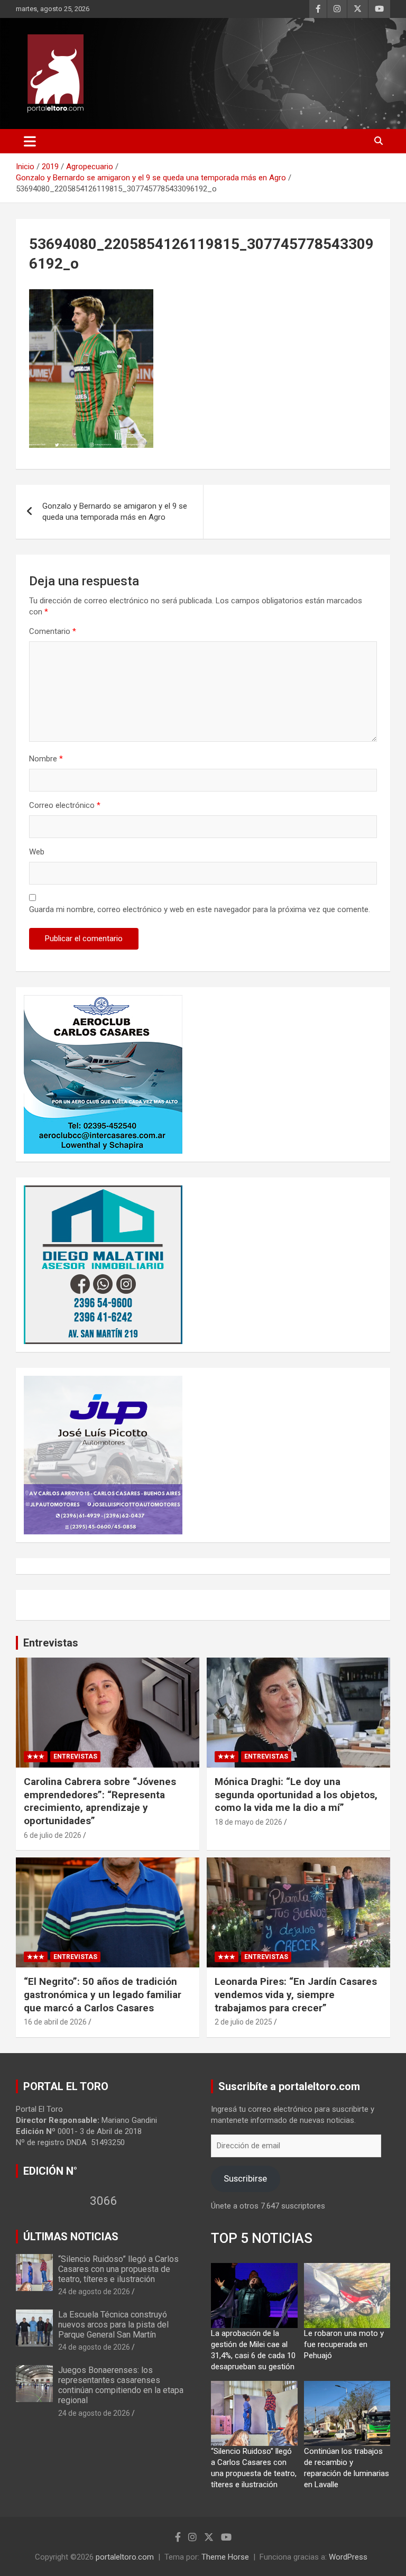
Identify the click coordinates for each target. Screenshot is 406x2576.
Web (37, 852)
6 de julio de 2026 (53, 1835)
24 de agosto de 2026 (94, 2292)
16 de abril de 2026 (55, 2022)
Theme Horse (225, 2557)
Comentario (53, 631)
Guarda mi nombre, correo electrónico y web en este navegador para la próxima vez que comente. (200, 909)
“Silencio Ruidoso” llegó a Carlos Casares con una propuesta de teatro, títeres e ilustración (118, 2269)
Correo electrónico (65, 805)
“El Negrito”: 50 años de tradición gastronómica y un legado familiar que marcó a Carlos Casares (103, 1994)
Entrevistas (51, 1643)
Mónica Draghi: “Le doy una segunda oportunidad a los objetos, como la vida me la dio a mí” (296, 1795)
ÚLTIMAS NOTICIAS (71, 2237)
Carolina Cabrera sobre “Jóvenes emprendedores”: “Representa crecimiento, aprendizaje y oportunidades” (100, 1801)
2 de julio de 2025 (243, 2022)
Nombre (46, 759)
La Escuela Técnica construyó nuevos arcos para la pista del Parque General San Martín (113, 2325)
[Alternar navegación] (30, 141)
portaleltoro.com (125, 2557)
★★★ (36, 1756)
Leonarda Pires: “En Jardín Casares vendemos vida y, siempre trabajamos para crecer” (296, 1994)
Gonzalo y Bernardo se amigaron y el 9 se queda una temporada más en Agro (115, 512)
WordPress (348, 2557)
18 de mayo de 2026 (248, 1822)
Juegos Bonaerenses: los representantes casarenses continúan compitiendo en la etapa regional (121, 2385)
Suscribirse (245, 2178)
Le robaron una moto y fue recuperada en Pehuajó (344, 2344)
